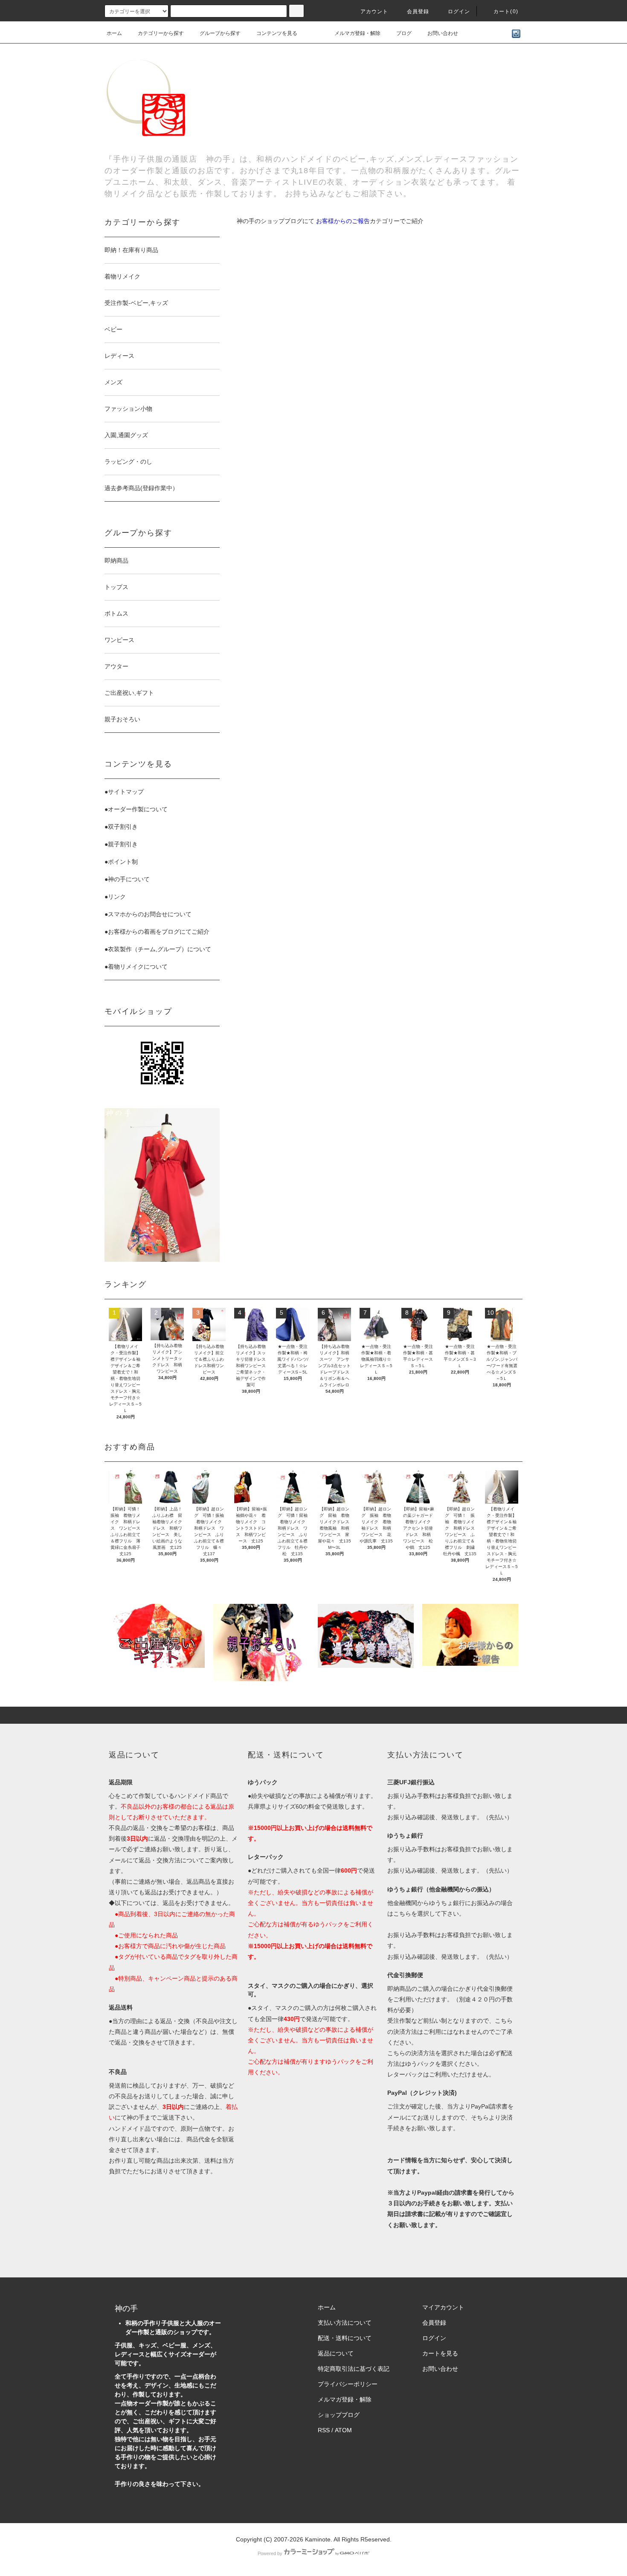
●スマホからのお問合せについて (148, 914)
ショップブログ (339, 2415)
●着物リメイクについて (136, 967)
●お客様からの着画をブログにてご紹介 (157, 932)
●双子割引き (121, 827)
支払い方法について (345, 2323)
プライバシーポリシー (348, 2384)
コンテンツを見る (277, 33)
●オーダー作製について (136, 809)
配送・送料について (345, 2338)
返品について (336, 2353)
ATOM (343, 2430)
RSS (324, 2430)
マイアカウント (443, 2307)
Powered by (270, 2553)
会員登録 (418, 12)
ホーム (114, 33)
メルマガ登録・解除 (357, 33)
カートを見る (440, 2353)
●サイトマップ (124, 792)
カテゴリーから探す (161, 33)
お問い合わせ (443, 33)
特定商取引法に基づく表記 (354, 2369)
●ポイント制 (121, 862)
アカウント (374, 12)
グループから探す (220, 33)
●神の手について (127, 879)
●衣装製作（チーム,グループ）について (158, 949)
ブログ (404, 33)
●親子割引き (121, 844)
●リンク (115, 897)
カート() (506, 12)
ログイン (459, 12)
